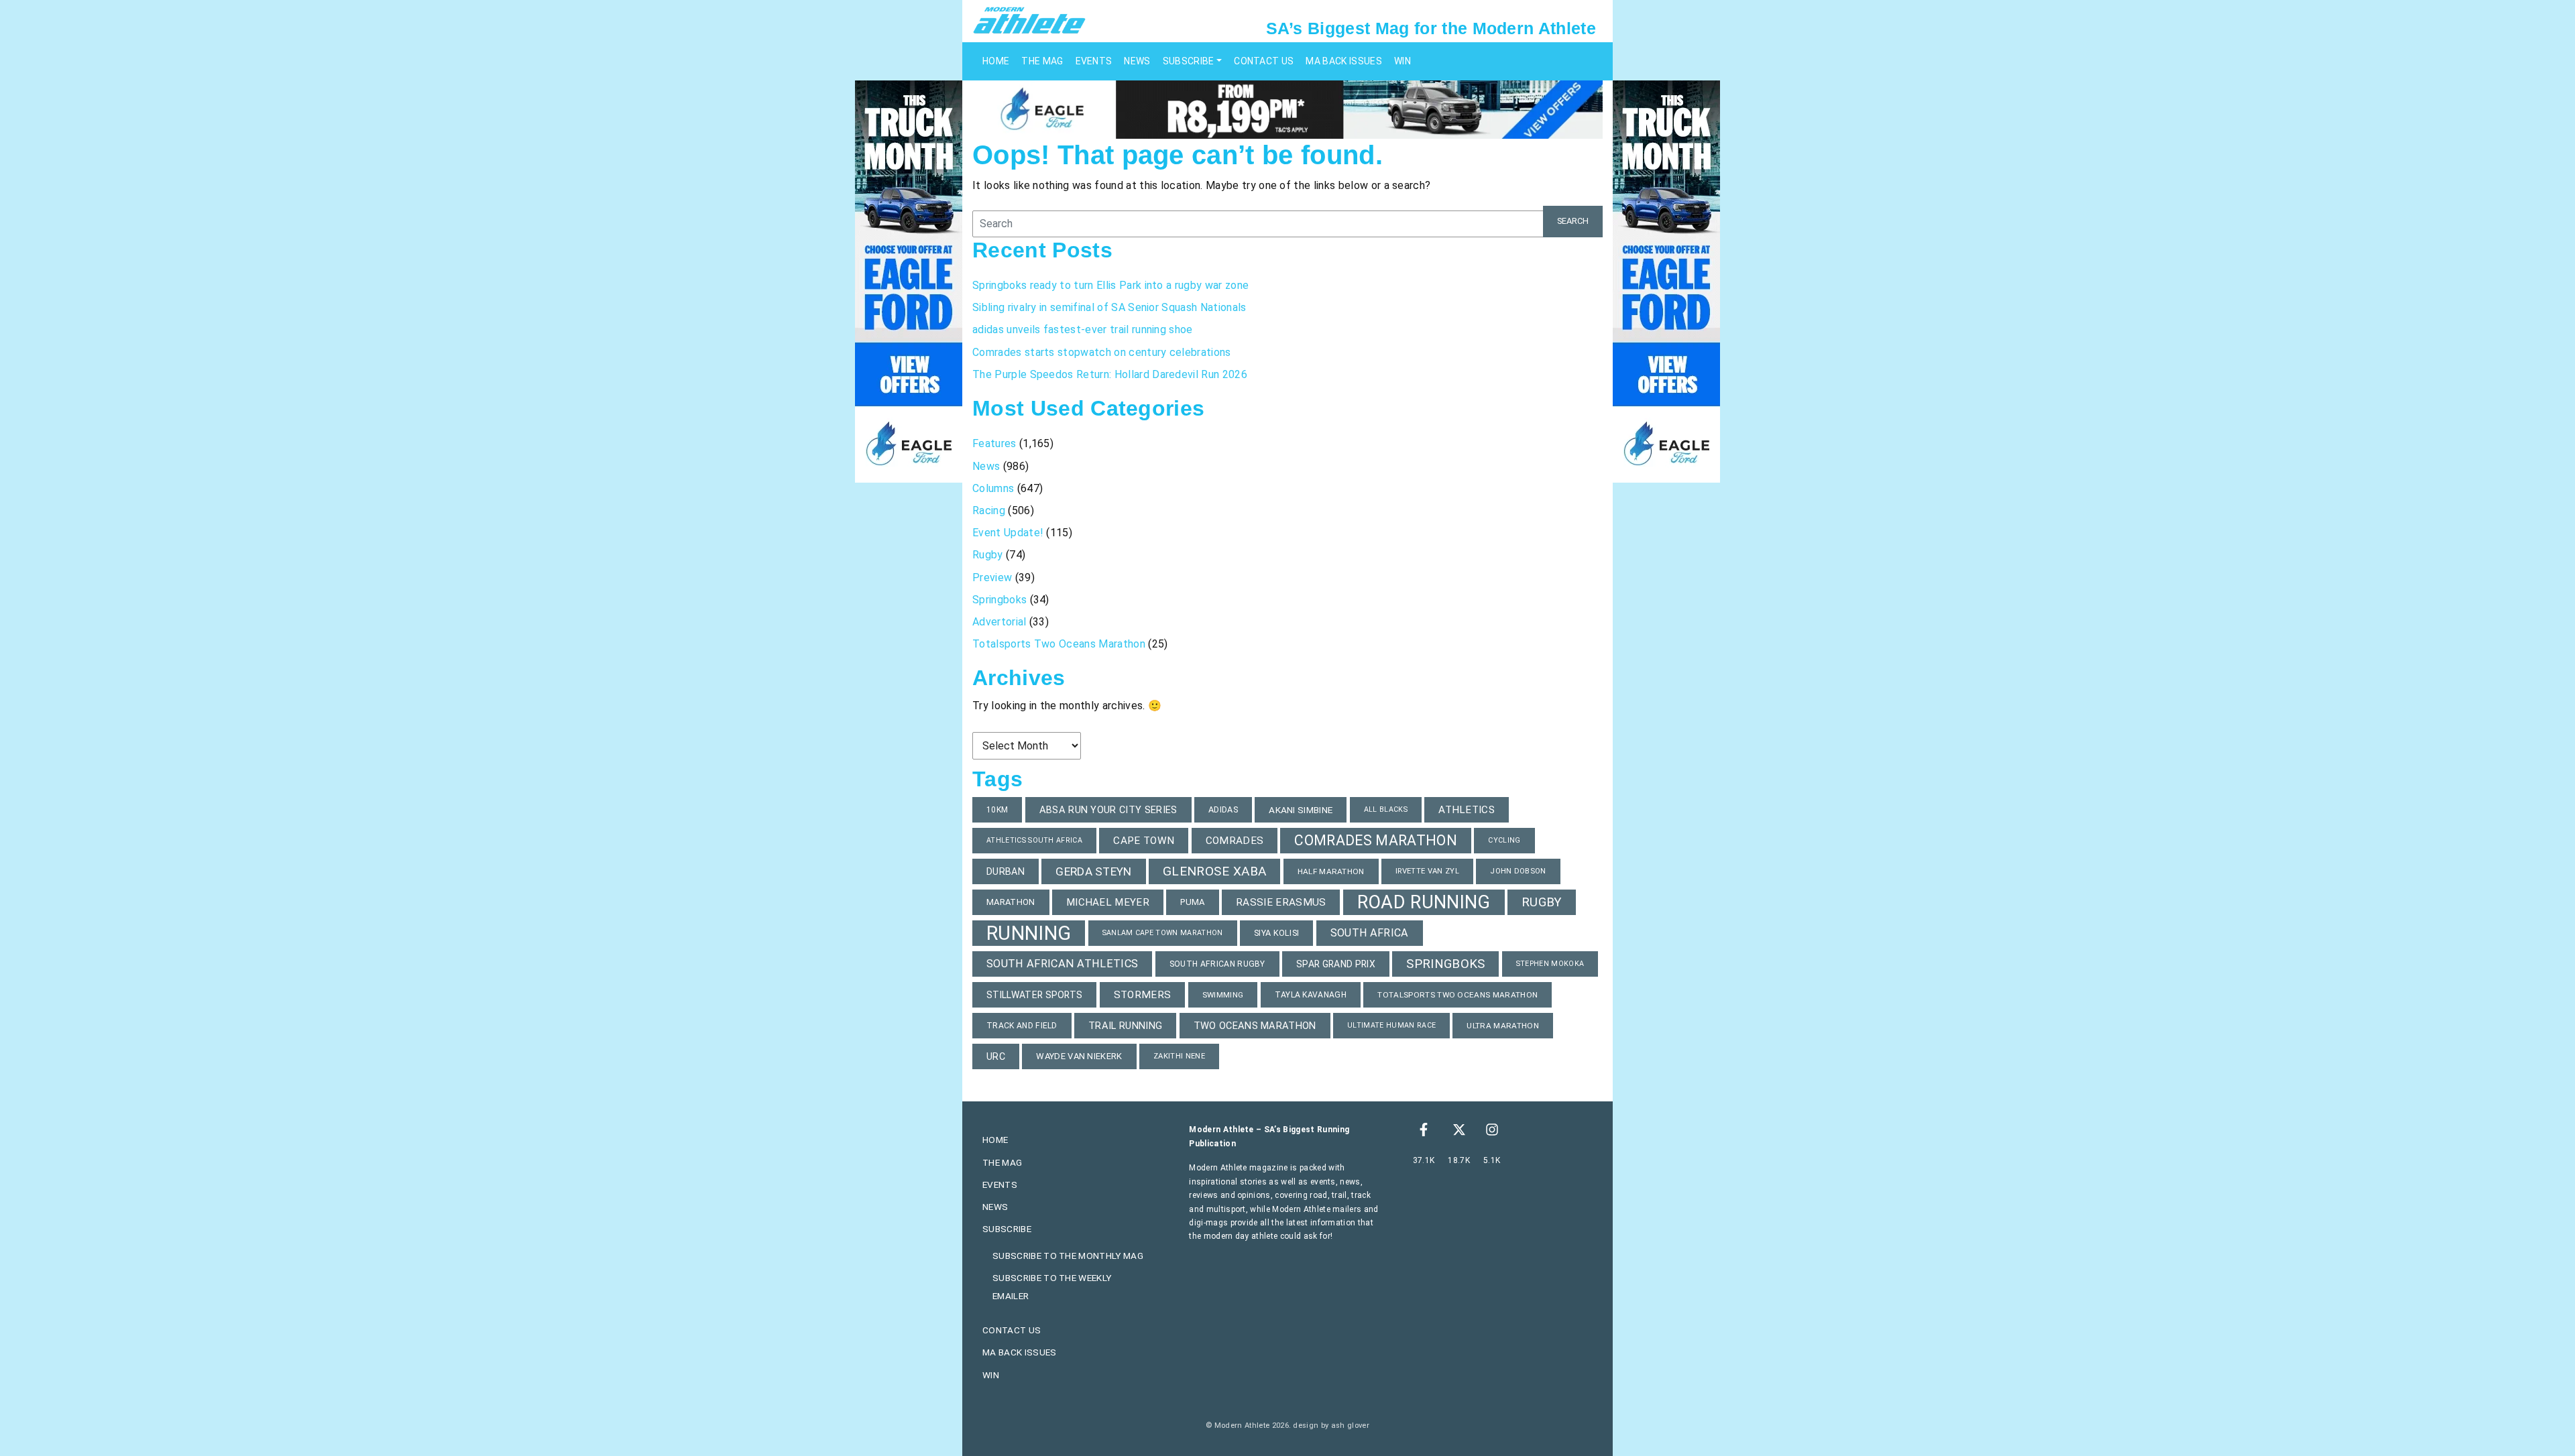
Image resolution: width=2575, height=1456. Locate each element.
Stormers (1143, 995)
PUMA (1192, 902)
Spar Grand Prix (1336, 964)
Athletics (1467, 810)
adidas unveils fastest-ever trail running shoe (1083, 329)
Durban (1006, 871)
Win (1403, 61)
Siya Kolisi (1277, 933)
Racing (989, 510)
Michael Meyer (1108, 902)
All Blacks (1386, 809)
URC (996, 1056)
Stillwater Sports (1034, 995)
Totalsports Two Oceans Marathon (1059, 644)
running (1029, 933)
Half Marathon (1331, 871)
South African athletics (1062, 964)
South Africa (1370, 933)
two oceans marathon (1255, 1026)
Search (1573, 221)
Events (1094, 61)
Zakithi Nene (1179, 1056)
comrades (1235, 841)
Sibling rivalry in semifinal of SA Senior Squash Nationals (1109, 307)
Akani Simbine (1301, 810)
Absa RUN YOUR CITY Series (1108, 810)
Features (994, 443)
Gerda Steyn (1094, 871)
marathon (1011, 902)
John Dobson (1518, 871)
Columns (993, 488)
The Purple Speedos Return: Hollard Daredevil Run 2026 (1111, 374)
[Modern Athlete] (1029, 19)
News (1137, 61)
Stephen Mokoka (1550, 964)
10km (997, 810)
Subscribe (1189, 61)
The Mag (1042, 61)
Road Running (1424, 902)
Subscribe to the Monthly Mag (1068, 1256)
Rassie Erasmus (1281, 902)
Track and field (1022, 1026)
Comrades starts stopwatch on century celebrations (1102, 352)
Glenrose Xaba (1214, 871)
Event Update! (1008, 533)
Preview (992, 578)
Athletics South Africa (1034, 840)
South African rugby (1217, 964)
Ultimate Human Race (1391, 1025)
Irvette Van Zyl (1427, 871)
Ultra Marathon (1502, 1026)
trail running (1125, 1026)
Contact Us (1264, 61)
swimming (1223, 995)
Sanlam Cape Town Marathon (1163, 933)
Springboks (999, 600)
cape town (1144, 841)
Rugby (988, 555)
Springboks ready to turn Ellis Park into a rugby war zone (1110, 285)
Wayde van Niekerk (1079, 1056)
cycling (1504, 840)
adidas (1223, 809)
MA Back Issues (1343, 61)
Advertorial (999, 622)
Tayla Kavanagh (1311, 995)
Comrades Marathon (1375, 840)
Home (996, 61)
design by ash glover (1331, 1425)
